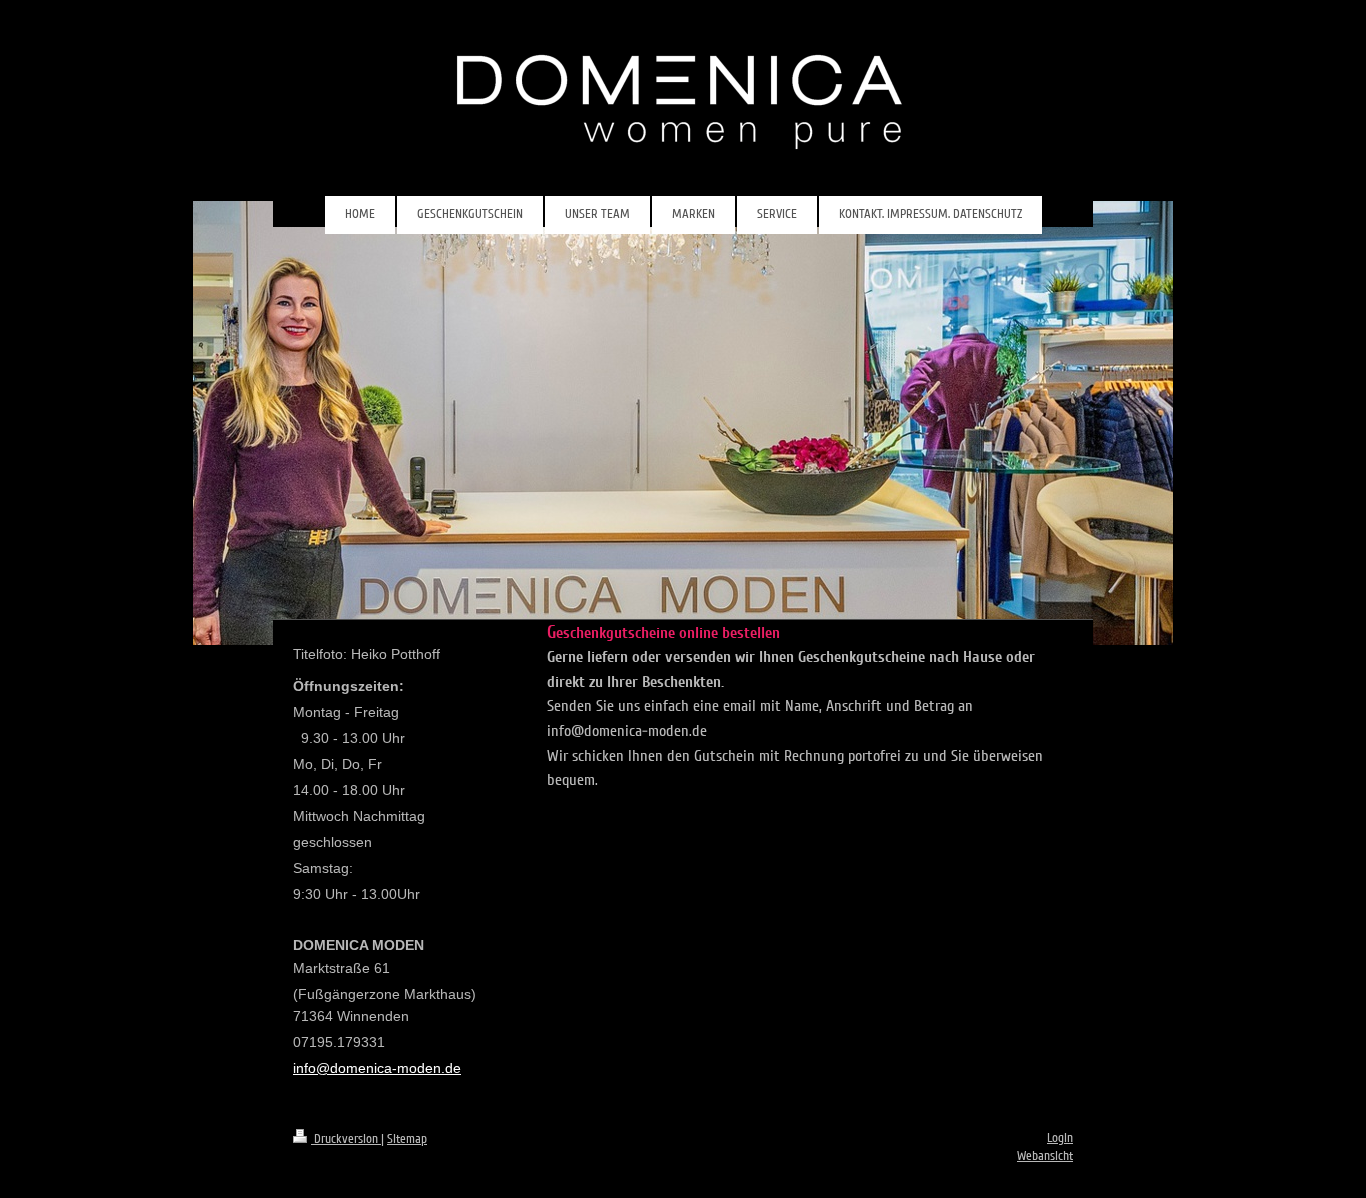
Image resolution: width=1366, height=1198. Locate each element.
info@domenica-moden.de (377, 1068)
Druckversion (346, 1139)
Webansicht (1045, 1156)
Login (1060, 1138)
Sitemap (407, 1139)
